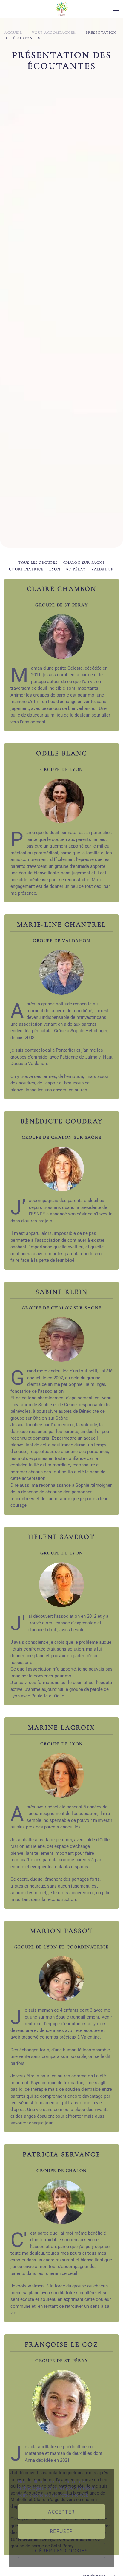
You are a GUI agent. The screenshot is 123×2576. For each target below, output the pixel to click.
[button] (116, 9)
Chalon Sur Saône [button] (84, 563)
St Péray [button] (76, 569)
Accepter (61, 2512)
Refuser (61, 2531)
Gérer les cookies (61, 2551)
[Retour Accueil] (61, 9)
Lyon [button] (55, 569)
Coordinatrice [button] (26, 569)
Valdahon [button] (103, 569)
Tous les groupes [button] (38, 563)
